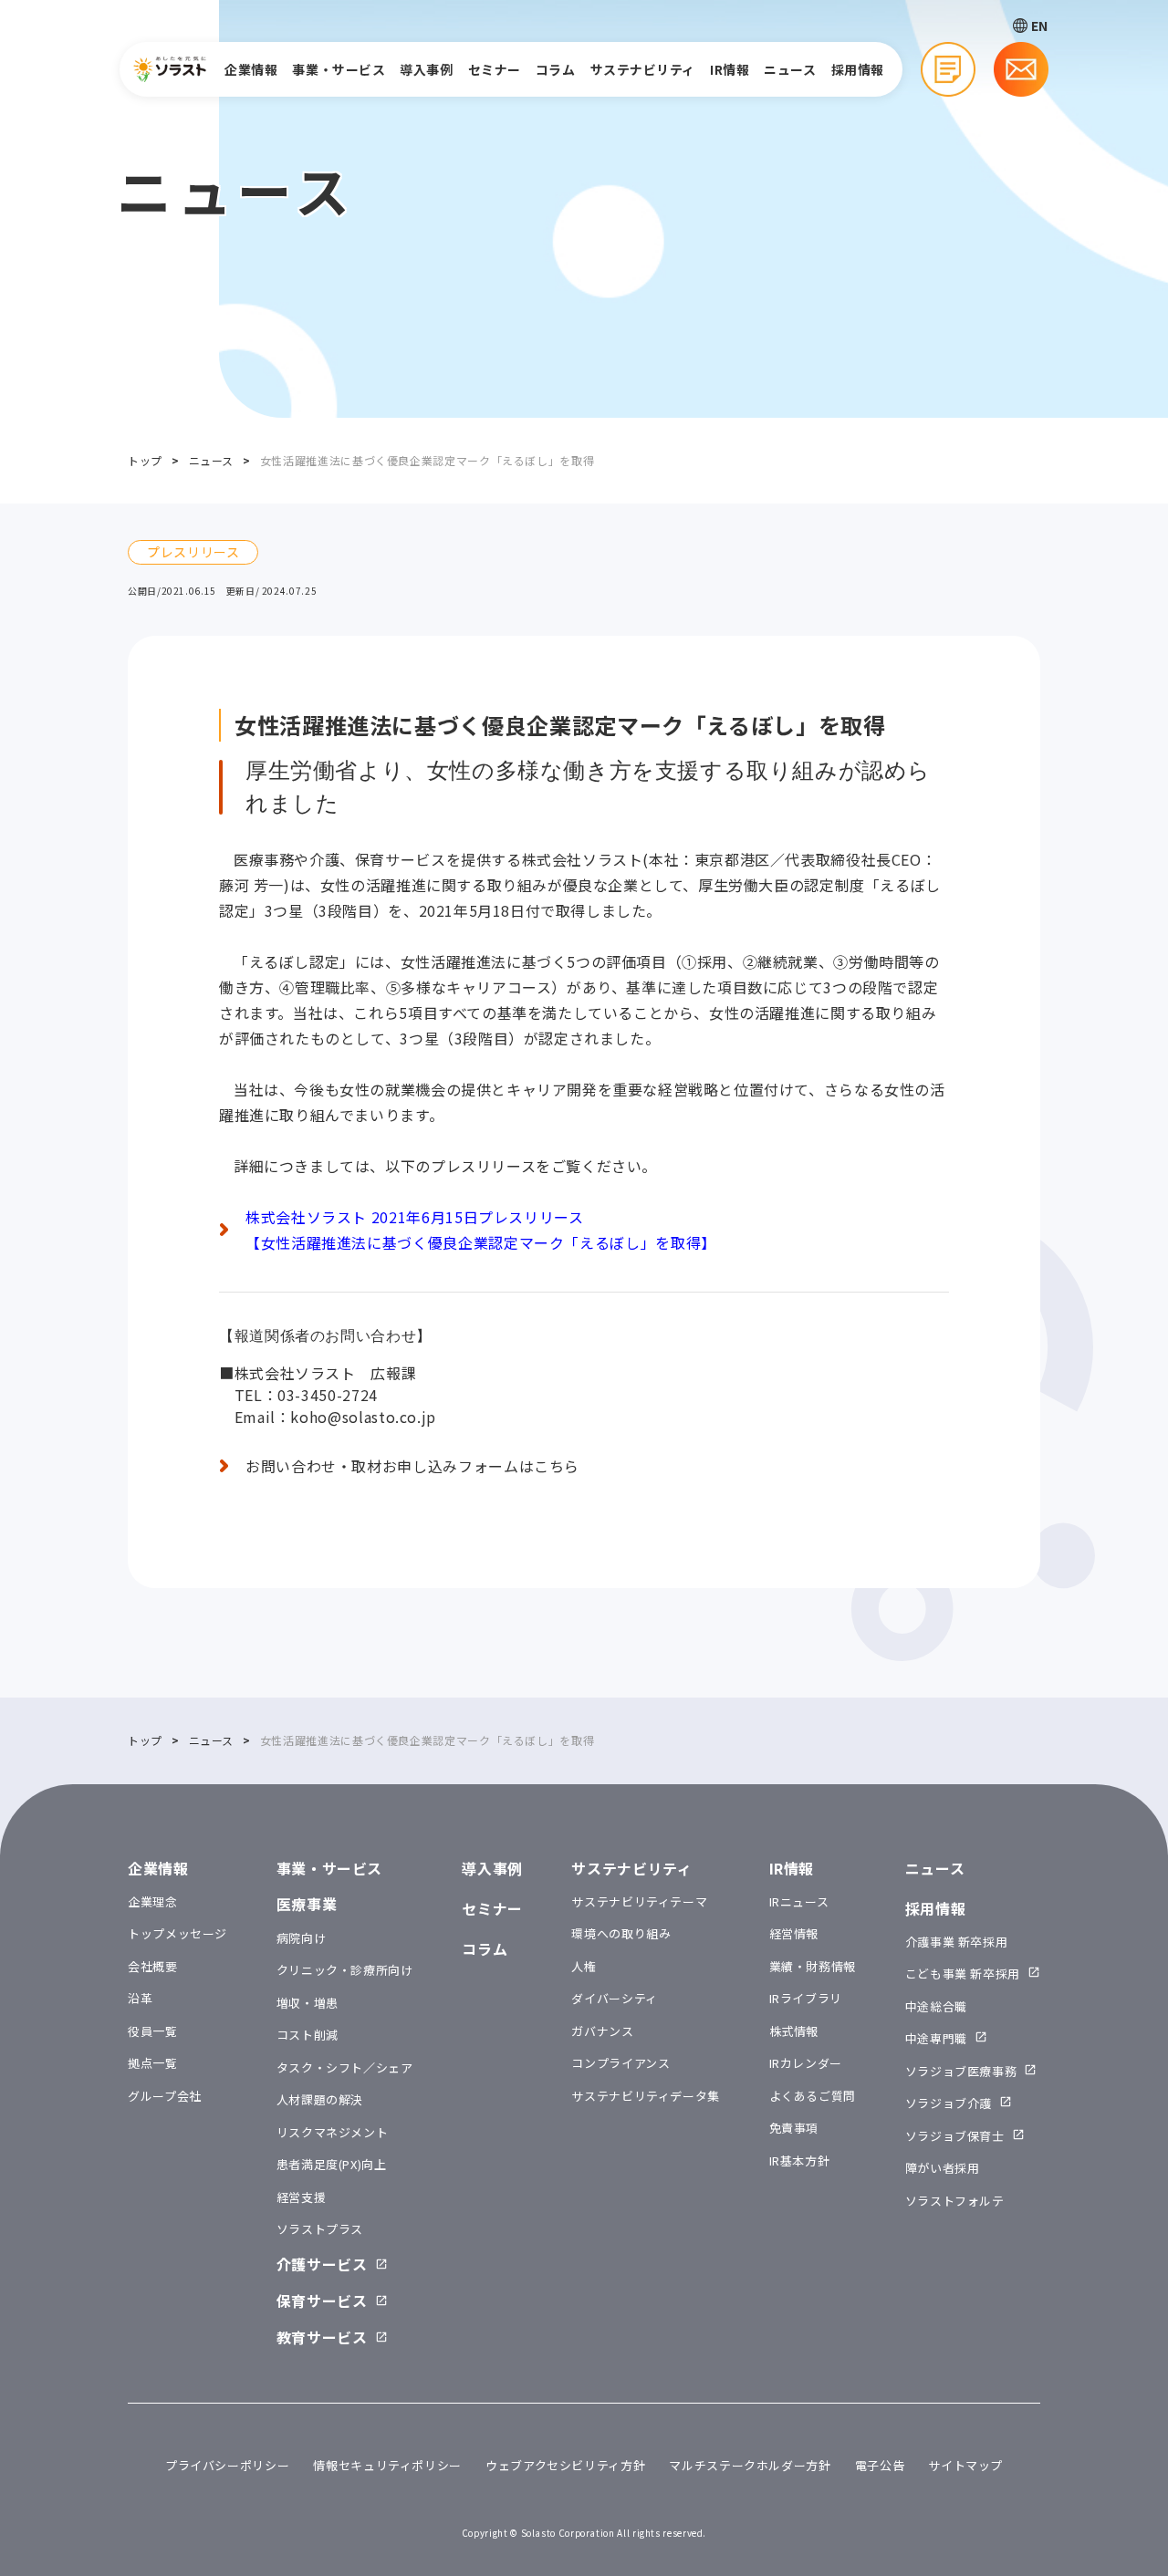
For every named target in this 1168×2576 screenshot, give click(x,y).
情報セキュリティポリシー (387, 2465)
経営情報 (794, 1933)
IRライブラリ (806, 1998)
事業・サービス (339, 69)
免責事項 (794, 2128)
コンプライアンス (620, 2063)
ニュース (790, 69)
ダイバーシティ (614, 1998)
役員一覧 (153, 2031)
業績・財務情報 (813, 1966)
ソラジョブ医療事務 (961, 2071)
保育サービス (322, 2301)
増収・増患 (308, 2003)
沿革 (140, 1998)
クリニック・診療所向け (345, 1970)
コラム (556, 69)
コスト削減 (308, 2035)
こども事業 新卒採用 (963, 1974)
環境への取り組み (621, 1933)
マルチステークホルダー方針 (750, 2465)
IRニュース (799, 1901)
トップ (145, 460)
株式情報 (794, 2031)
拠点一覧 (153, 2063)
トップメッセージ (177, 1933)
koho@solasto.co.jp (363, 1417)
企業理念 (153, 1901)
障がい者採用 (943, 2168)
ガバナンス (602, 2031)
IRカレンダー (806, 2063)
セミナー (495, 69)
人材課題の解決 (320, 2099)
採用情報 (858, 69)
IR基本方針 (800, 2161)
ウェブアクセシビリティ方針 (565, 2465)
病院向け (302, 1938)
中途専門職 (936, 2038)
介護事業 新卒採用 (957, 1942)
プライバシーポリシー (227, 2465)
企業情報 (251, 69)
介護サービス (322, 2264)
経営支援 (302, 2197)
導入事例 (426, 69)
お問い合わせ (1021, 69)
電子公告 (880, 2465)
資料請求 (948, 69)
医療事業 (307, 1904)
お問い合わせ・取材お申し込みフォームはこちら (412, 1466)
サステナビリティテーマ (639, 1901)
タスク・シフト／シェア (345, 2067)
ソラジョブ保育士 (955, 2136)
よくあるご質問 (813, 2096)
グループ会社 (165, 2096)
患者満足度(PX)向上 (332, 2164)
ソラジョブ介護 (949, 2103)
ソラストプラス (320, 2229)
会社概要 (153, 1966)
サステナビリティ (643, 69)
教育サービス (322, 2337)
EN (1040, 26)
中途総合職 (936, 2006)
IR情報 (730, 69)
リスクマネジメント (333, 2132)
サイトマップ (965, 2465)
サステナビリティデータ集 (646, 2096)
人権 (584, 1966)
